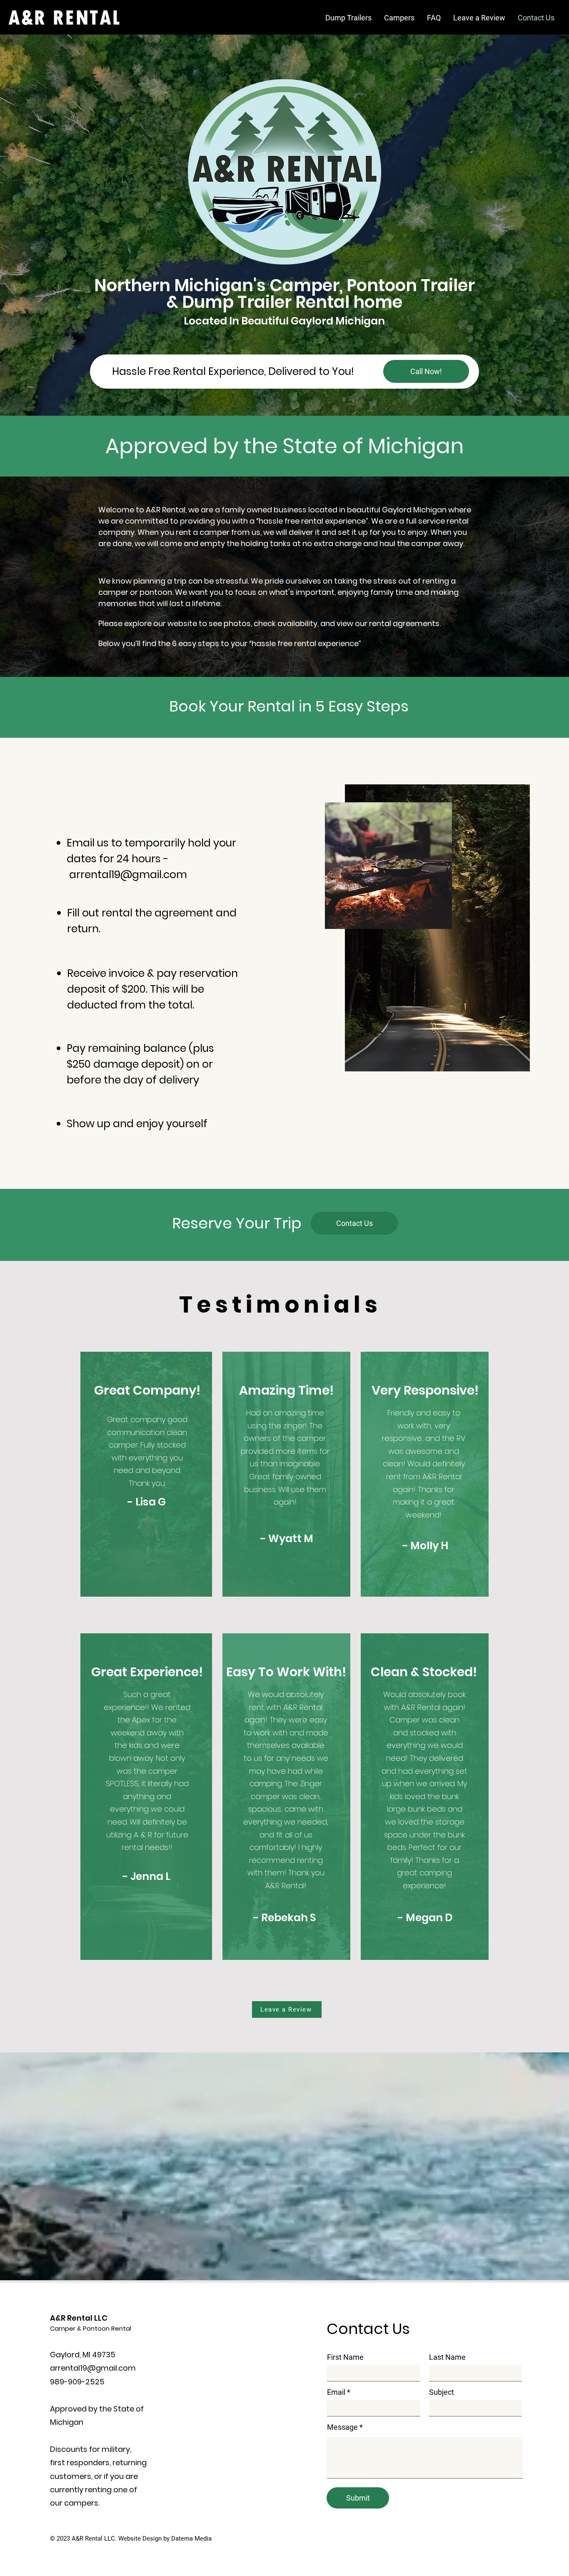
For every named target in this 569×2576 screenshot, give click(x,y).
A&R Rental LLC (79, 2318)
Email (336, 2392)
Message (342, 2427)
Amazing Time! (286, 1390)
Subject (442, 2392)
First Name (345, 2357)
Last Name (447, 2357)
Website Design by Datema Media (165, 2539)
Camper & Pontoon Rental (91, 2328)
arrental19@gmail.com (128, 875)
